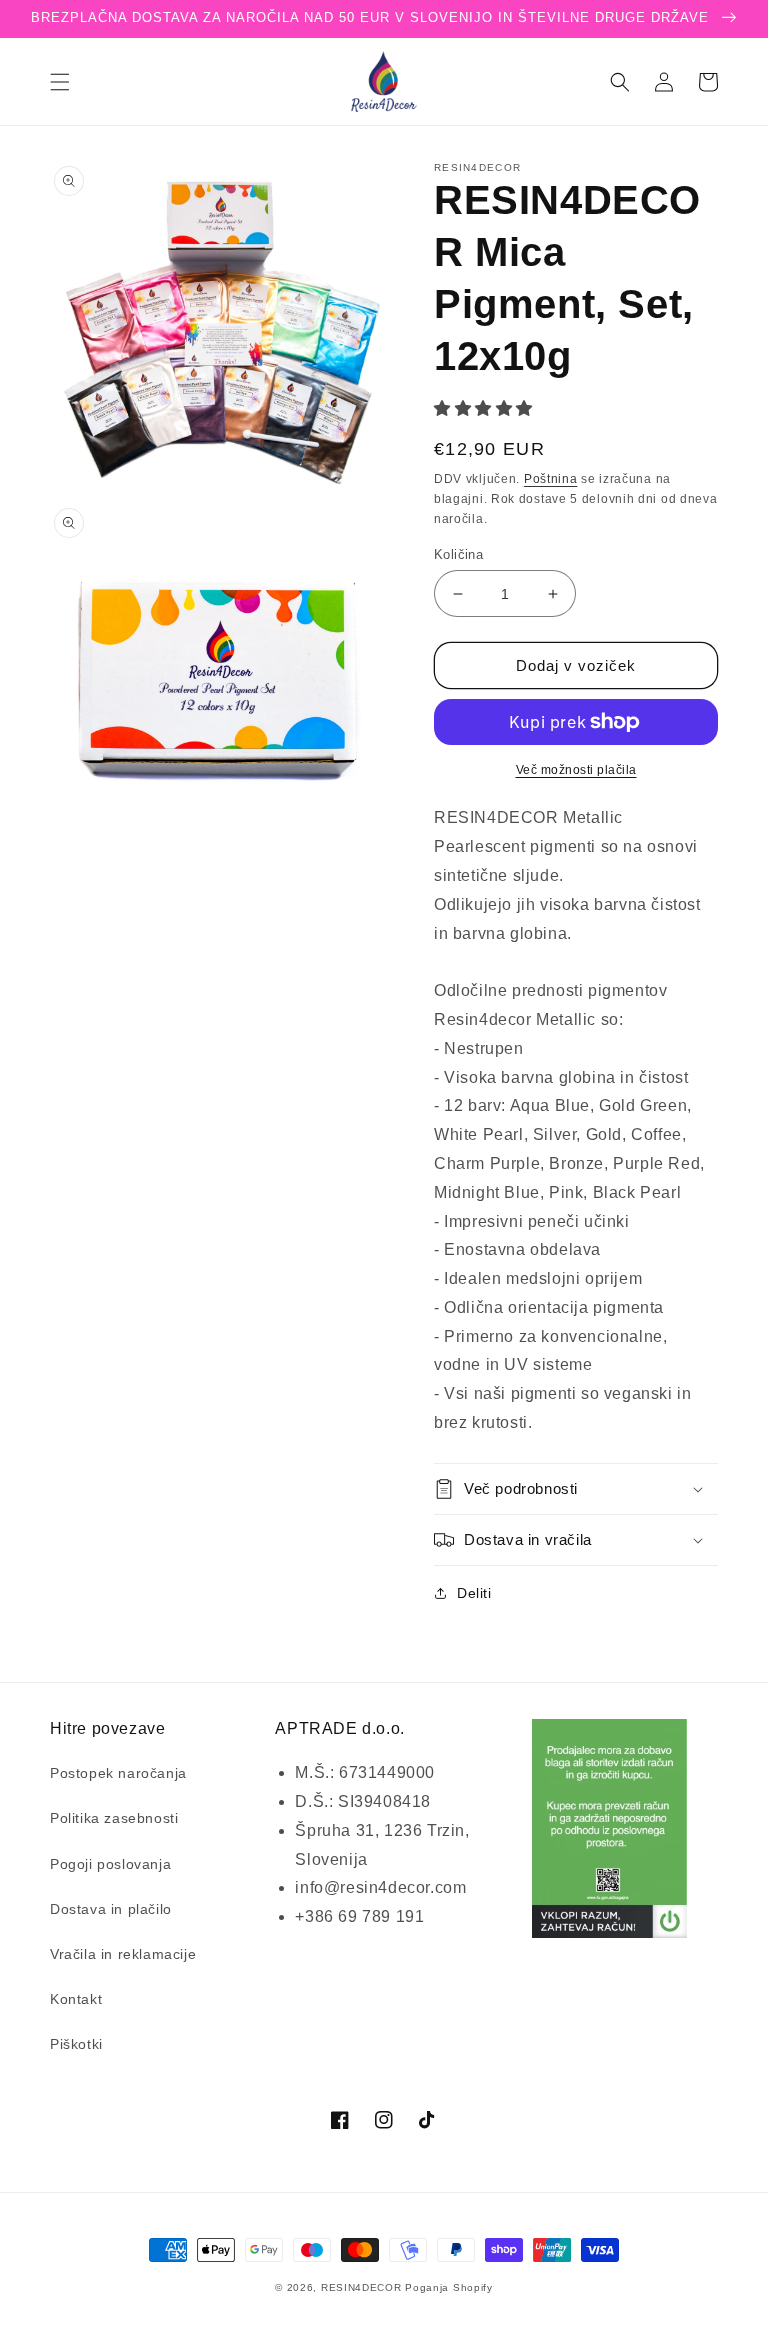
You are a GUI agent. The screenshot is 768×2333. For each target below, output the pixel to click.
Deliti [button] (474, 1593)
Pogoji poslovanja (110, 1864)
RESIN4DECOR (361, 2287)
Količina (458, 554)
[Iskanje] (620, 82)
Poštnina (551, 479)
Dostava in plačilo (111, 1909)
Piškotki (76, 2044)
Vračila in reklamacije (123, 1954)
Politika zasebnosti (114, 1818)
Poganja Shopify (449, 2287)
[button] (60, 82)
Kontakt (76, 1999)
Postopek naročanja (118, 1773)
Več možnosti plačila (576, 770)
